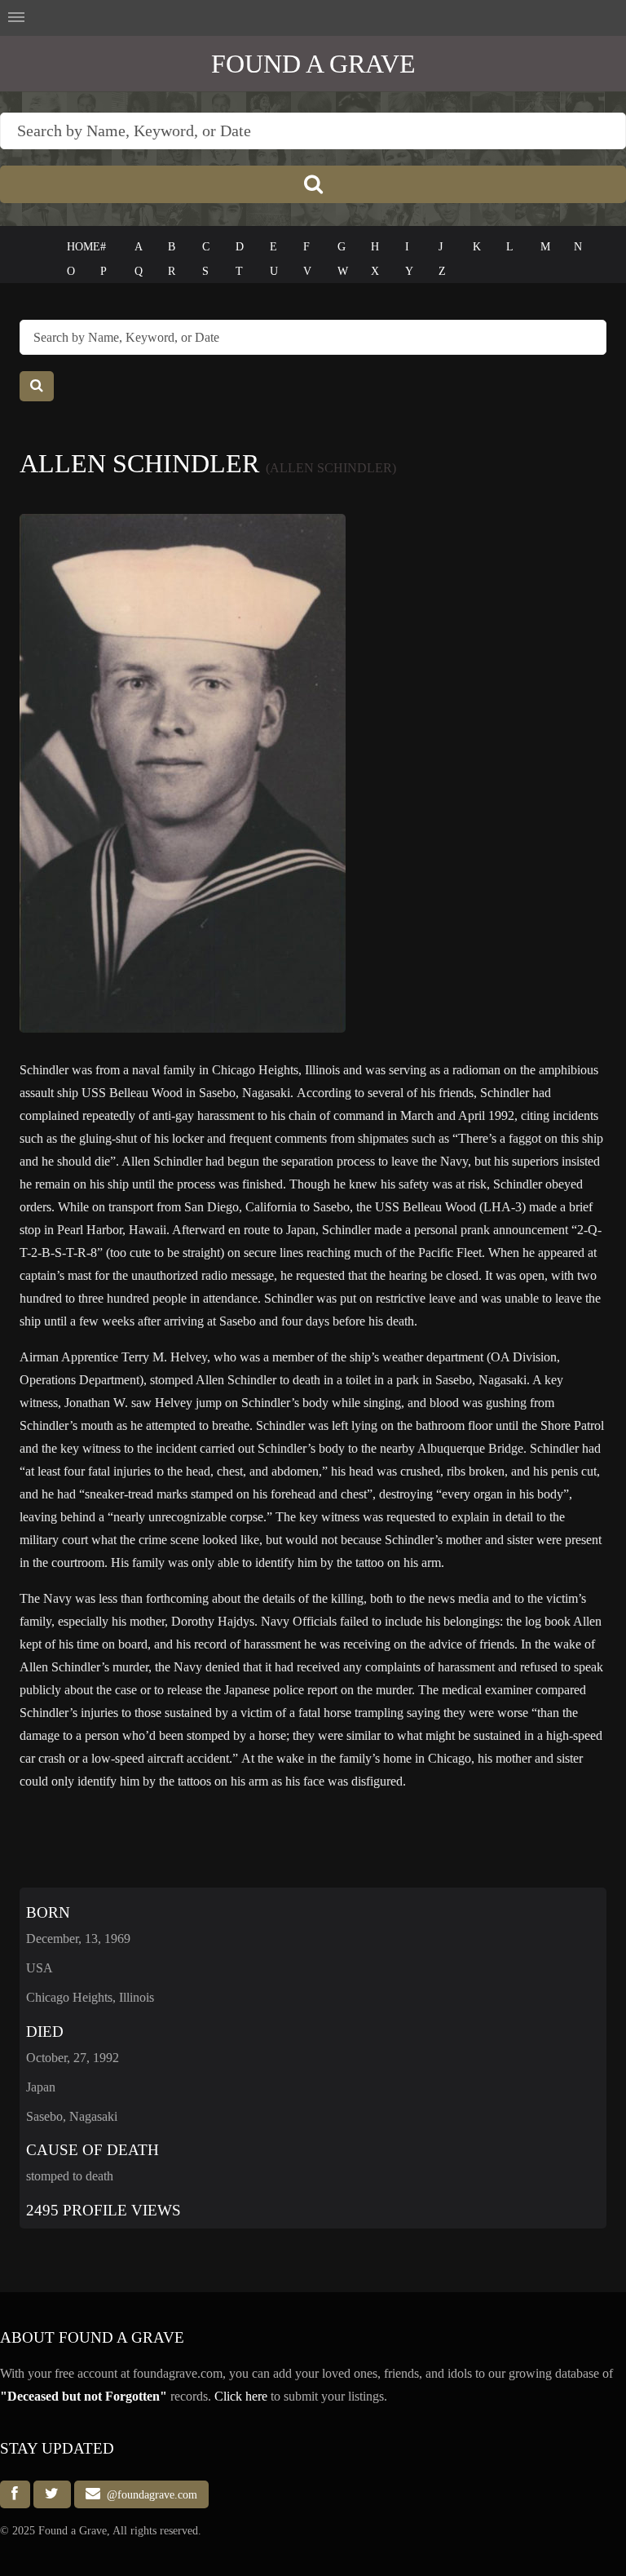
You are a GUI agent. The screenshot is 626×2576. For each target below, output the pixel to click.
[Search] (313, 184)
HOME (84, 247)
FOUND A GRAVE (313, 64)
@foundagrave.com (149, 2494)
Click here (241, 2396)
